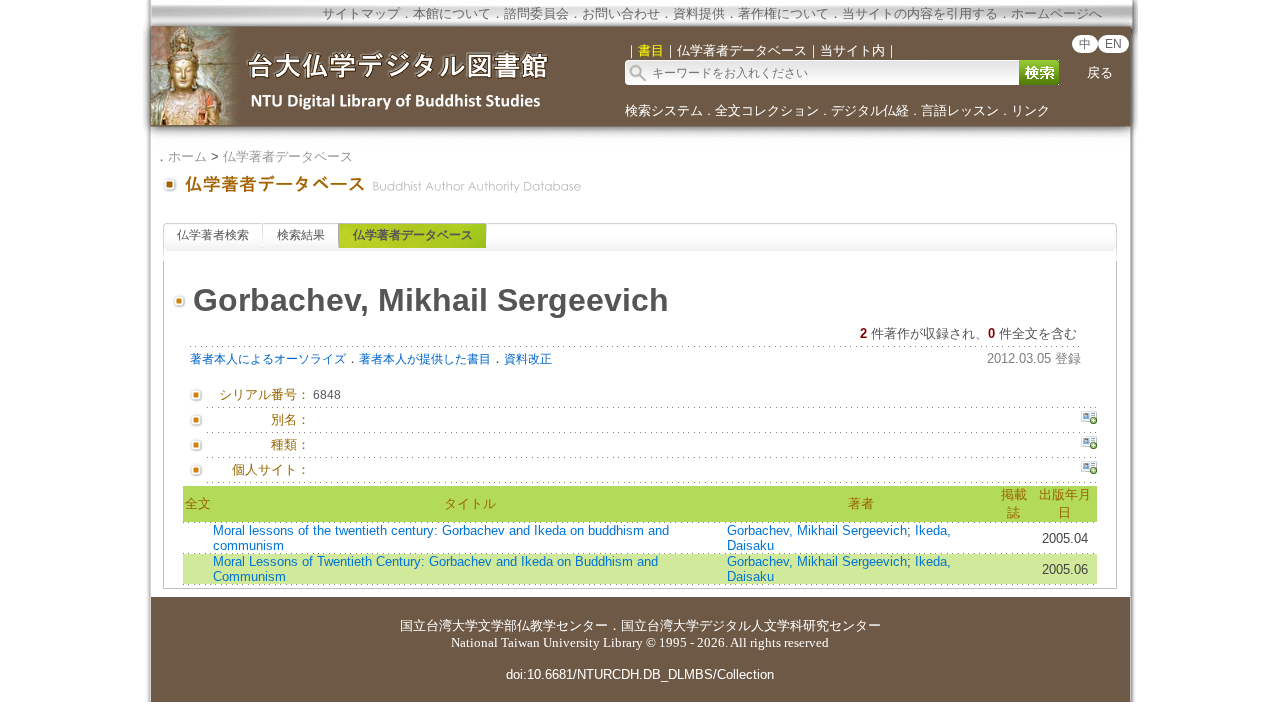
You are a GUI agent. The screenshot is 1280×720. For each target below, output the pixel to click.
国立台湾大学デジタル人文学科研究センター (751, 625)
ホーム (187, 156)
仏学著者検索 (213, 235)
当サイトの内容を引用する (920, 13)
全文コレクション (767, 110)
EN (1113, 44)
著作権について (783, 13)
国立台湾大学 (439, 625)
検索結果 (301, 235)
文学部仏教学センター (543, 625)
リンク (1030, 110)
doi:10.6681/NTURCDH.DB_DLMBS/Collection (640, 674)
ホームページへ (1056, 13)
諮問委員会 (536, 13)
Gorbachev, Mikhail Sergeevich (817, 530)
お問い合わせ (621, 13)
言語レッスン (960, 110)
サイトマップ (361, 13)
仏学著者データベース (288, 156)
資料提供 (699, 13)
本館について (452, 13)
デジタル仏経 (870, 110)
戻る (1100, 72)
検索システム (664, 110)
